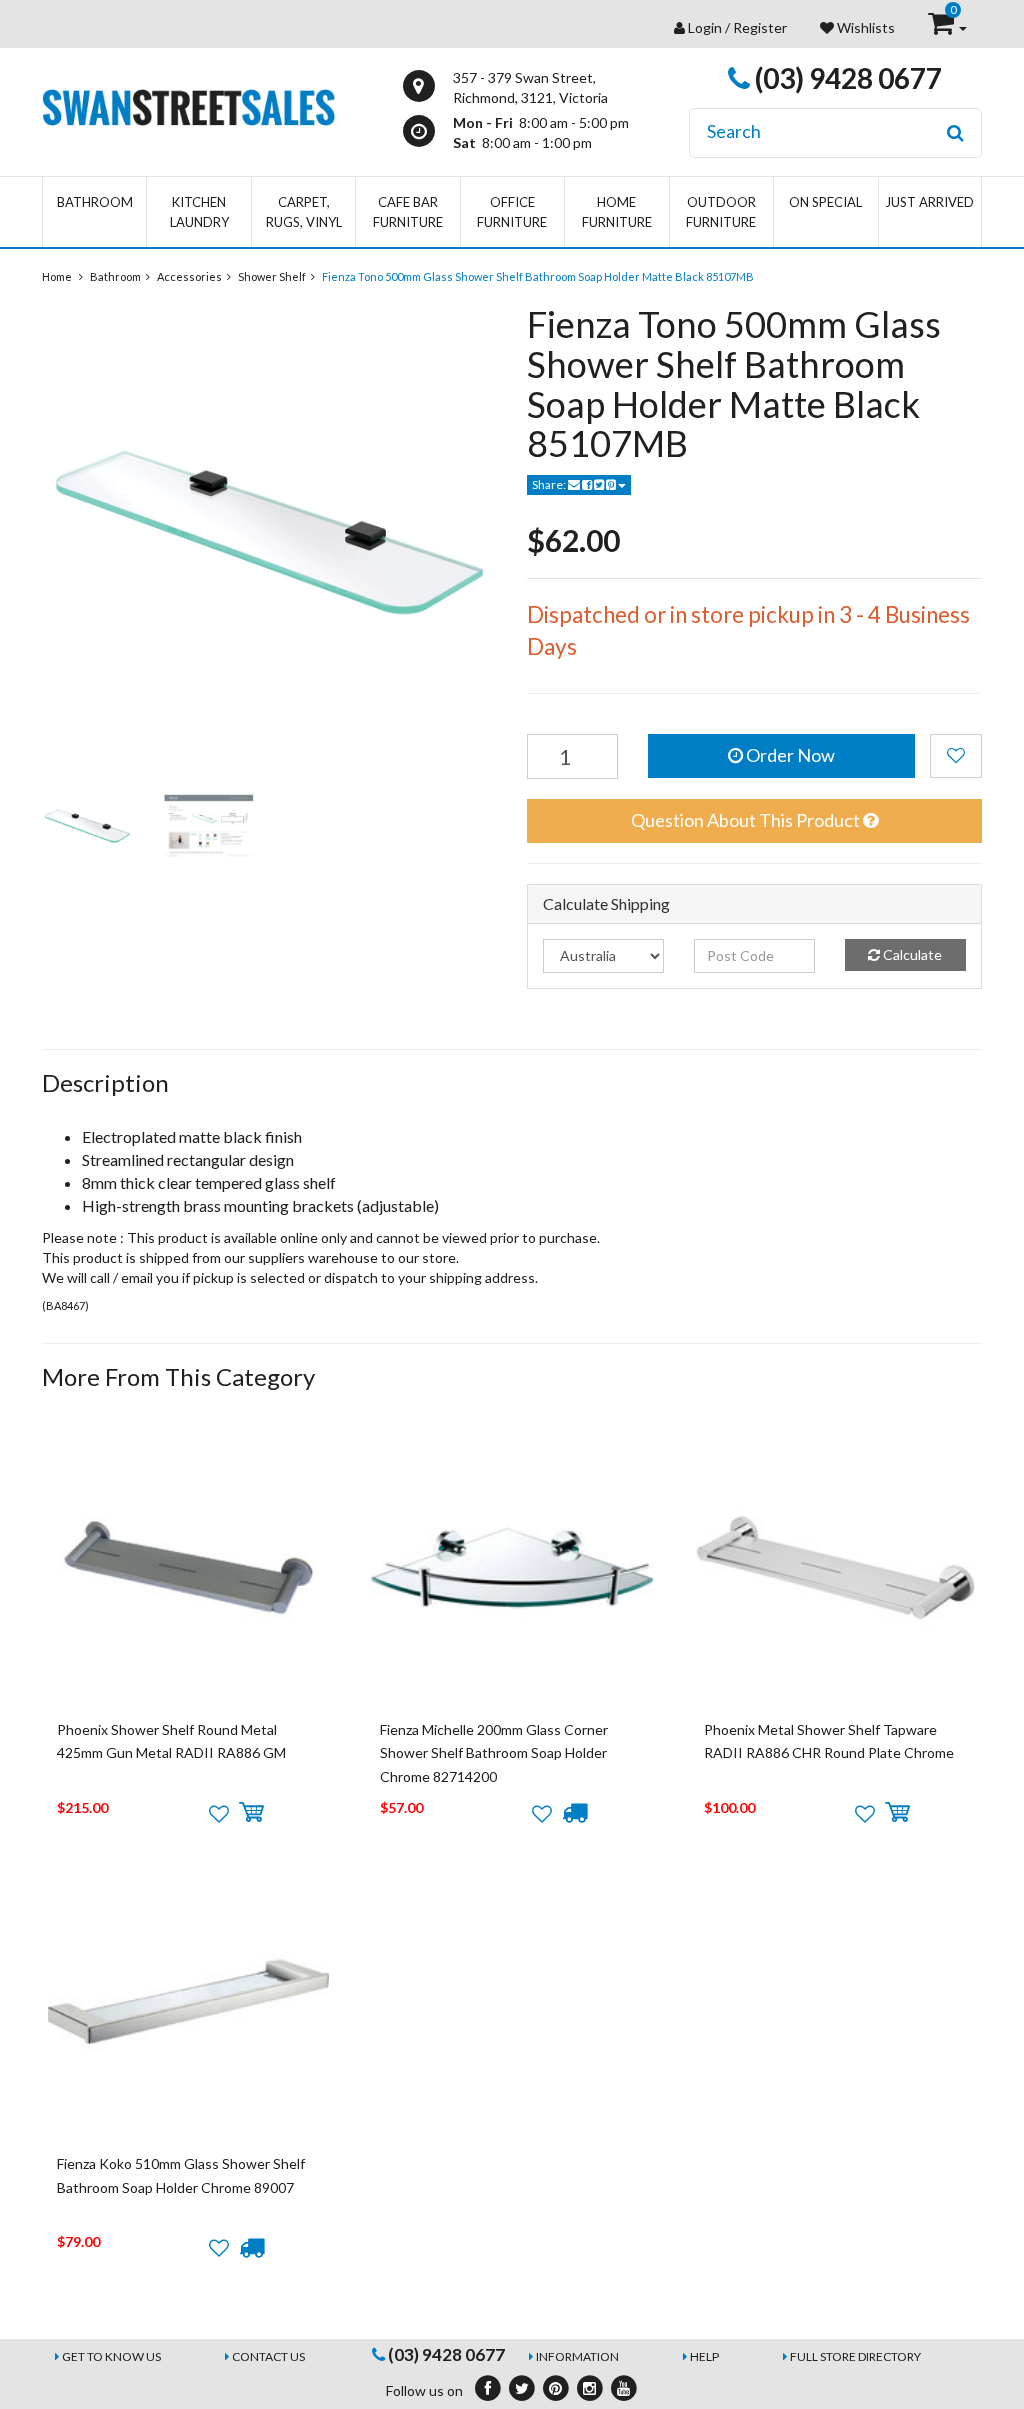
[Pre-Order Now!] (574, 1813)
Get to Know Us (111, 2356)
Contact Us (268, 2356)
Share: (550, 484)
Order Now (789, 755)
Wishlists (864, 27)
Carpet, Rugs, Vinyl (304, 212)
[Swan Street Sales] (188, 105)
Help (704, 2356)
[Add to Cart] (251, 1813)
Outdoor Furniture (721, 212)
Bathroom (95, 202)
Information (577, 2356)
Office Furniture (512, 212)
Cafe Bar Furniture (408, 212)
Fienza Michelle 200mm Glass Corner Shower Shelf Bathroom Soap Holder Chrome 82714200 (494, 1753)
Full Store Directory (855, 2356)
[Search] (955, 133)
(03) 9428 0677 (846, 78)
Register (760, 27)
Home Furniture (617, 212)
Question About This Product (747, 820)
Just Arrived (929, 202)
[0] (942, 27)
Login (705, 27)
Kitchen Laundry (199, 212)
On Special (825, 202)
